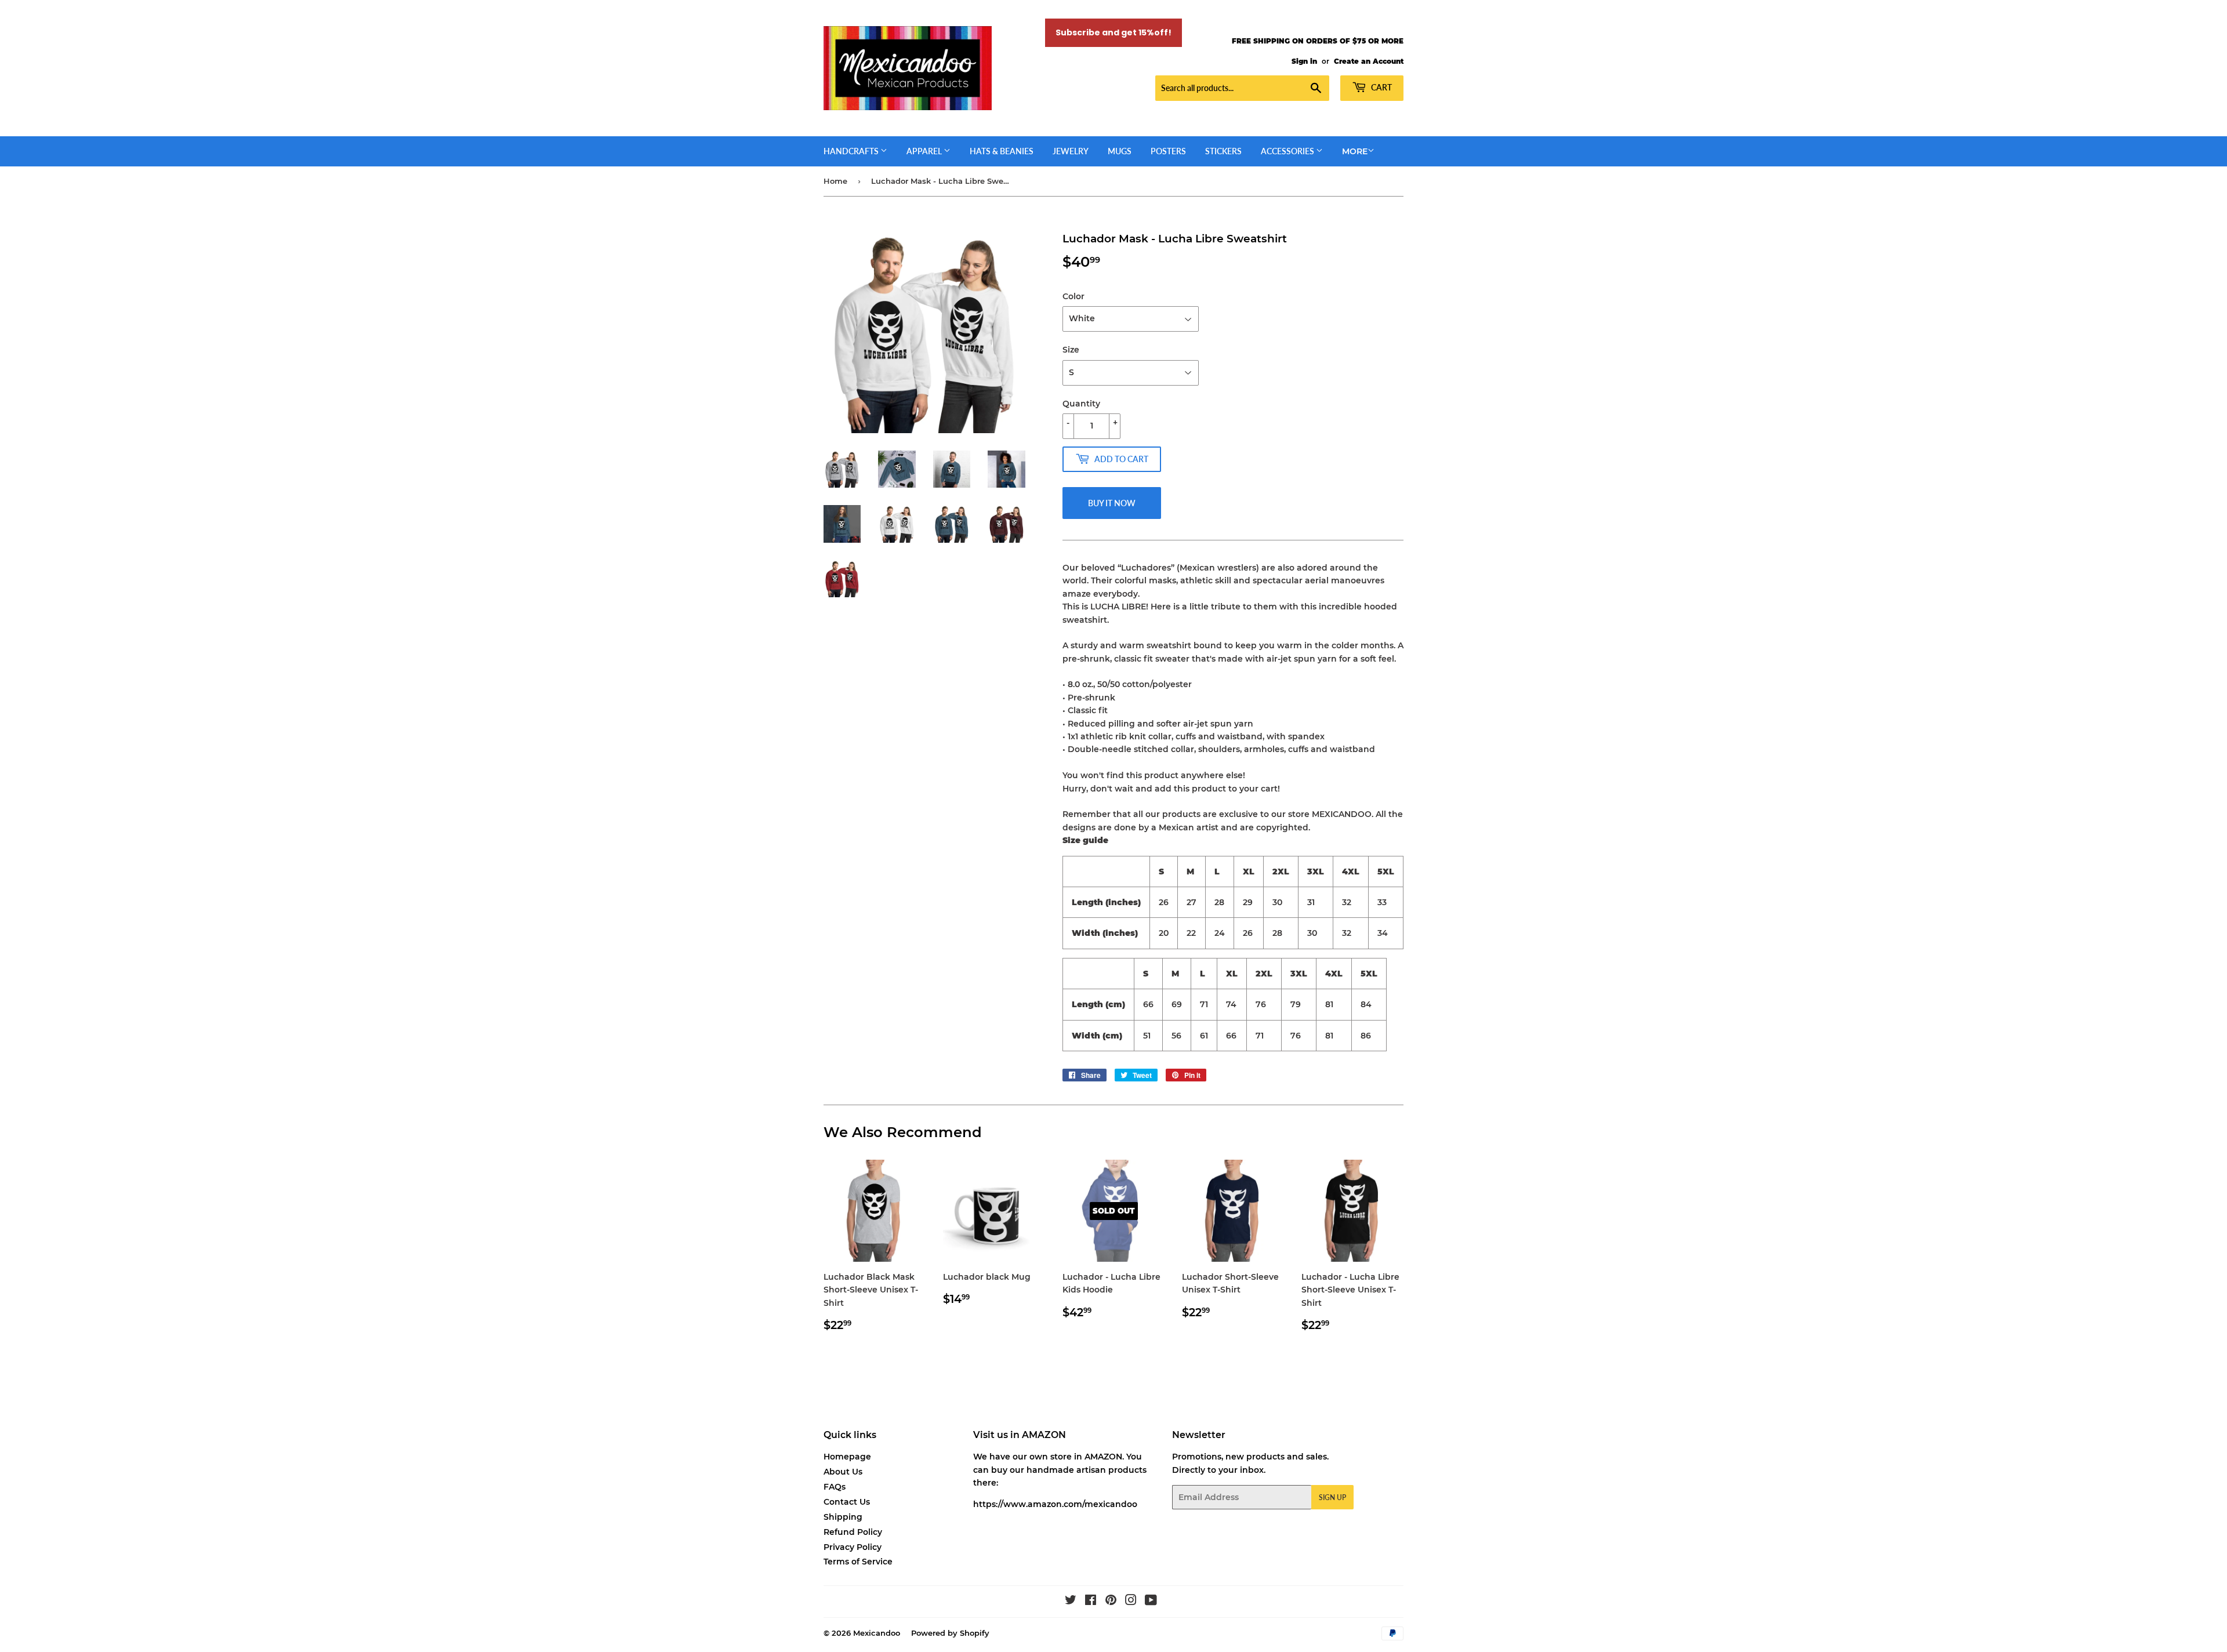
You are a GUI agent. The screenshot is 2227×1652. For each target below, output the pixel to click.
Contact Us (847, 1502)
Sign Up (1332, 1497)
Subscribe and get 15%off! (1113, 32)
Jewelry (1071, 151)
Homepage (847, 1457)
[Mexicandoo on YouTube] (1151, 1602)
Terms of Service (858, 1562)
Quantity (1081, 404)
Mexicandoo (877, 1633)
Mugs (1120, 151)
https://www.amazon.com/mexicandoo (1055, 1504)
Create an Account (1369, 61)
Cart (1381, 87)
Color (1073, 296)
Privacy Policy (853, 1547)
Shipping (843, 1517)
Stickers (1223, 151)
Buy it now (1112, 503)
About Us (843, 1472)
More (1355, 151)
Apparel (925, 151)
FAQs (835, 1487)
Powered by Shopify (950, 1633)
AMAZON (1103, 1457)
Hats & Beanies (1002, 151)
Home (835, 181)
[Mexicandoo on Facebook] (1091, 1602)
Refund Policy (853, 1532)
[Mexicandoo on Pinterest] (1111, 1602)
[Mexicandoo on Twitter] (1071, 1602)
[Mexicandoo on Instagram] (1131, 1602)
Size (1071, 350)
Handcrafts (852, 151)
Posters (1168, 151)
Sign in (1304, 61)
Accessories (1288, 151)
